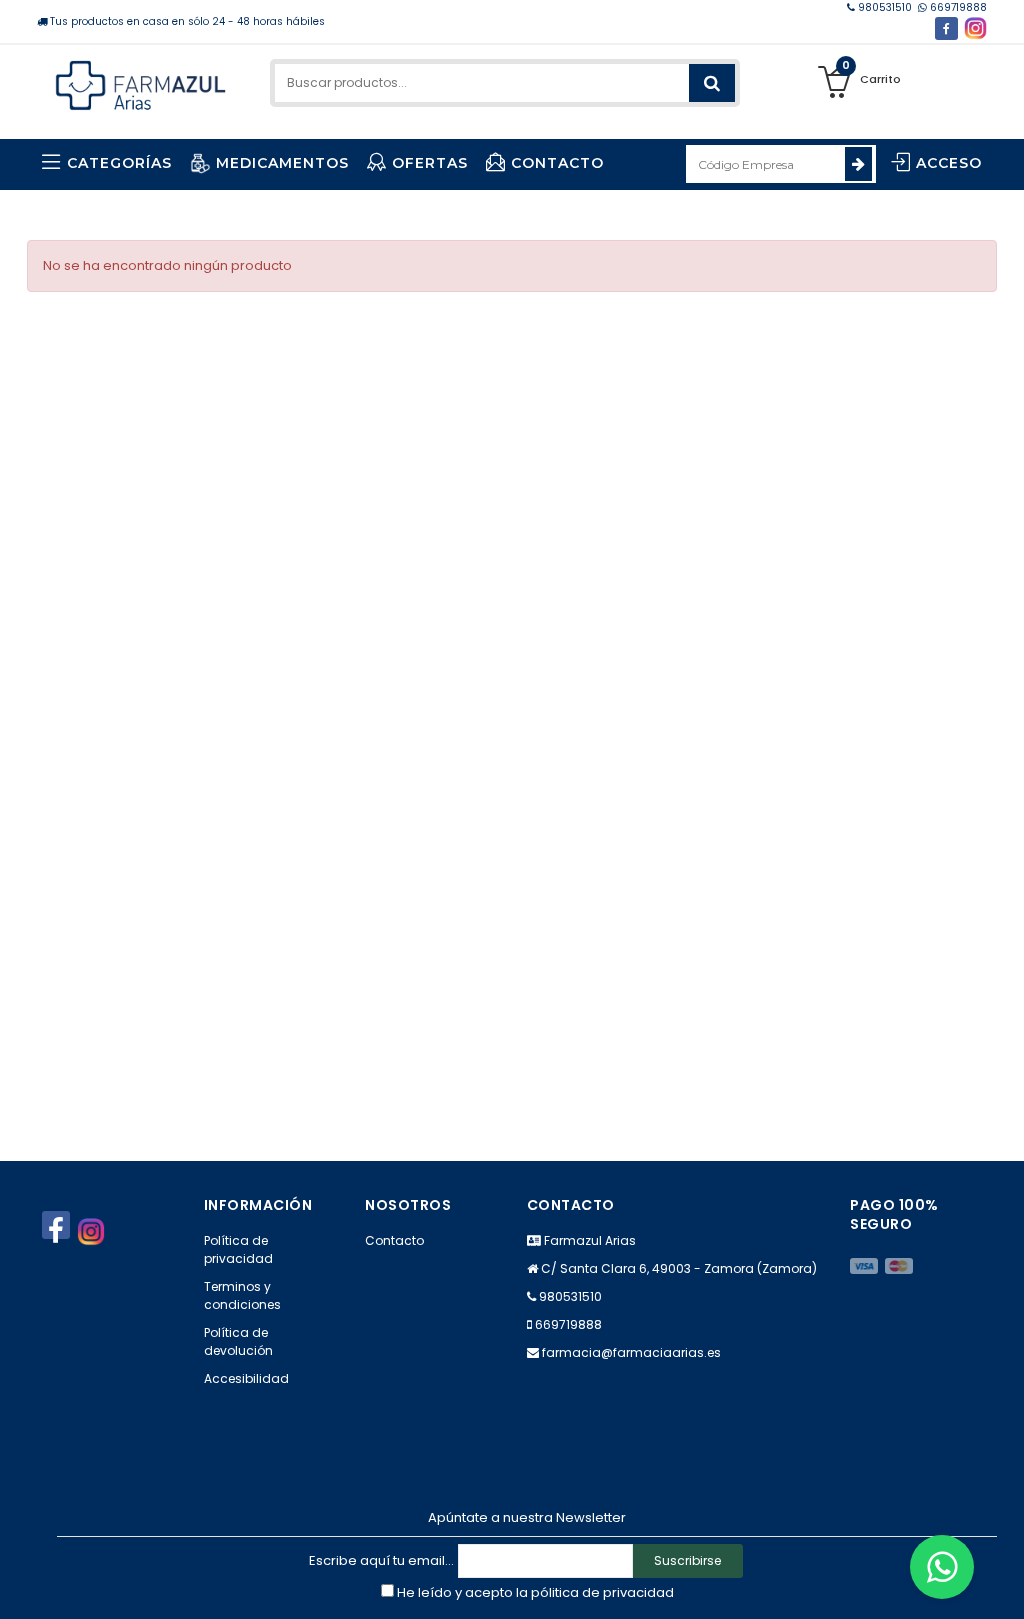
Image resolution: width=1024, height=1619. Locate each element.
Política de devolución (238, 1341)
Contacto (394, 1240)
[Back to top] (1003, 1583)
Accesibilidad (246, 1378)
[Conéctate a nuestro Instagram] (975, 28)
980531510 (885, 7)
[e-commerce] (141, 82)
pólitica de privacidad (602, 1592)
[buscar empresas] (858, 164)
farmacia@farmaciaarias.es (631, 1352)
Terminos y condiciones (242, 1295)
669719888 (957, 7)
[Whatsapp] (942, 1567)
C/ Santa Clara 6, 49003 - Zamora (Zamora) (679, 1268)
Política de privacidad (238, 1249)
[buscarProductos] (712, 83)
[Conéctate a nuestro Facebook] (946, 28)
